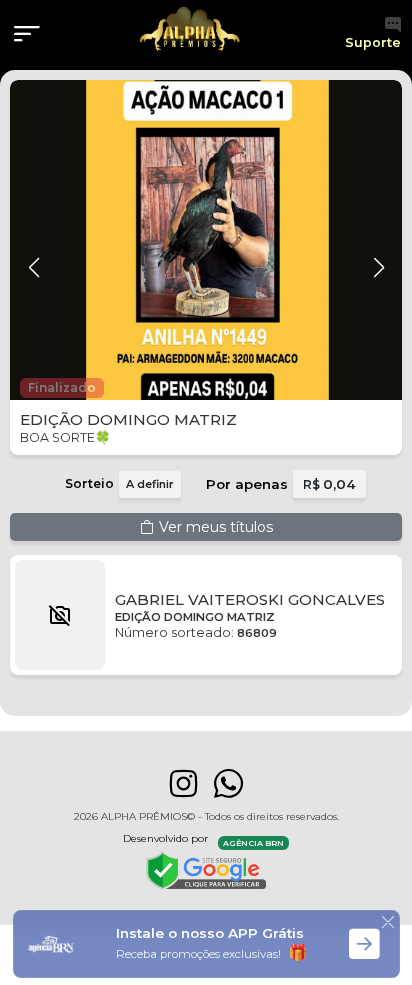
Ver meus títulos (216, 527)
